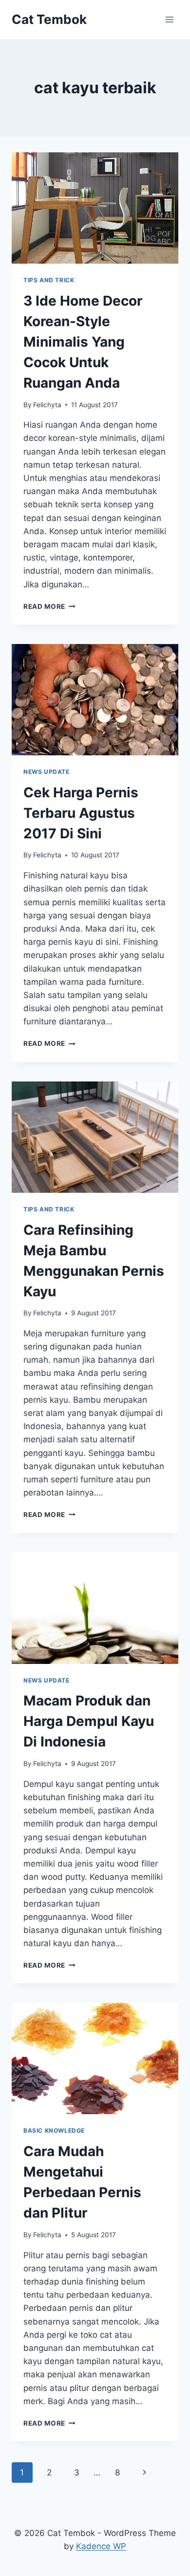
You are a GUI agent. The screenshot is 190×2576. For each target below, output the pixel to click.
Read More (49, 606)
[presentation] (95, 208)
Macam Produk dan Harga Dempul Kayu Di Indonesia (89, 1721)
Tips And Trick (49, 280)
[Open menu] (169, 19)
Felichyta (47, 405)
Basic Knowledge (54, 2130)
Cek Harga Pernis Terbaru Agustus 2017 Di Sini (81, 813)
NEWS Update (47, 772)
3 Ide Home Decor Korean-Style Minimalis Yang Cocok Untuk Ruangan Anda (83, 342)
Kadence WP (101, 2546)
